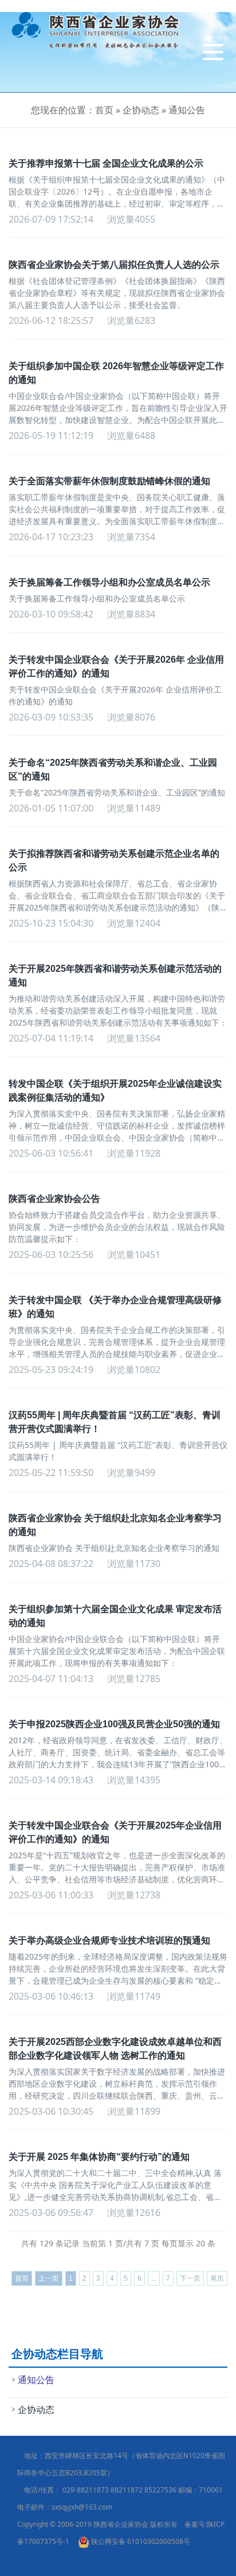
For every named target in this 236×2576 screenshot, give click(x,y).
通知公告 (187, 110)
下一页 (190, 2278)
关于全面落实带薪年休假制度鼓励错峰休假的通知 (109, 481)
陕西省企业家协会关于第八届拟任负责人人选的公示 (114, 265)
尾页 (217, 2278)
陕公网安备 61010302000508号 (140, 2541)
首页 (104, 110)
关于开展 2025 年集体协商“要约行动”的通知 (99, 2157)
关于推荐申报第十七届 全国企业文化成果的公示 (106, 163)
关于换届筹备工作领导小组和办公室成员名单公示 (109, 582)
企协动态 (141, 110)
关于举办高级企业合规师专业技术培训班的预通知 (109, 1940)
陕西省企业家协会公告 (54, 1199)
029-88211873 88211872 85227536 (119, 2490)
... (154, 2278)
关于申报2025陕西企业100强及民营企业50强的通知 (114, 1724)
